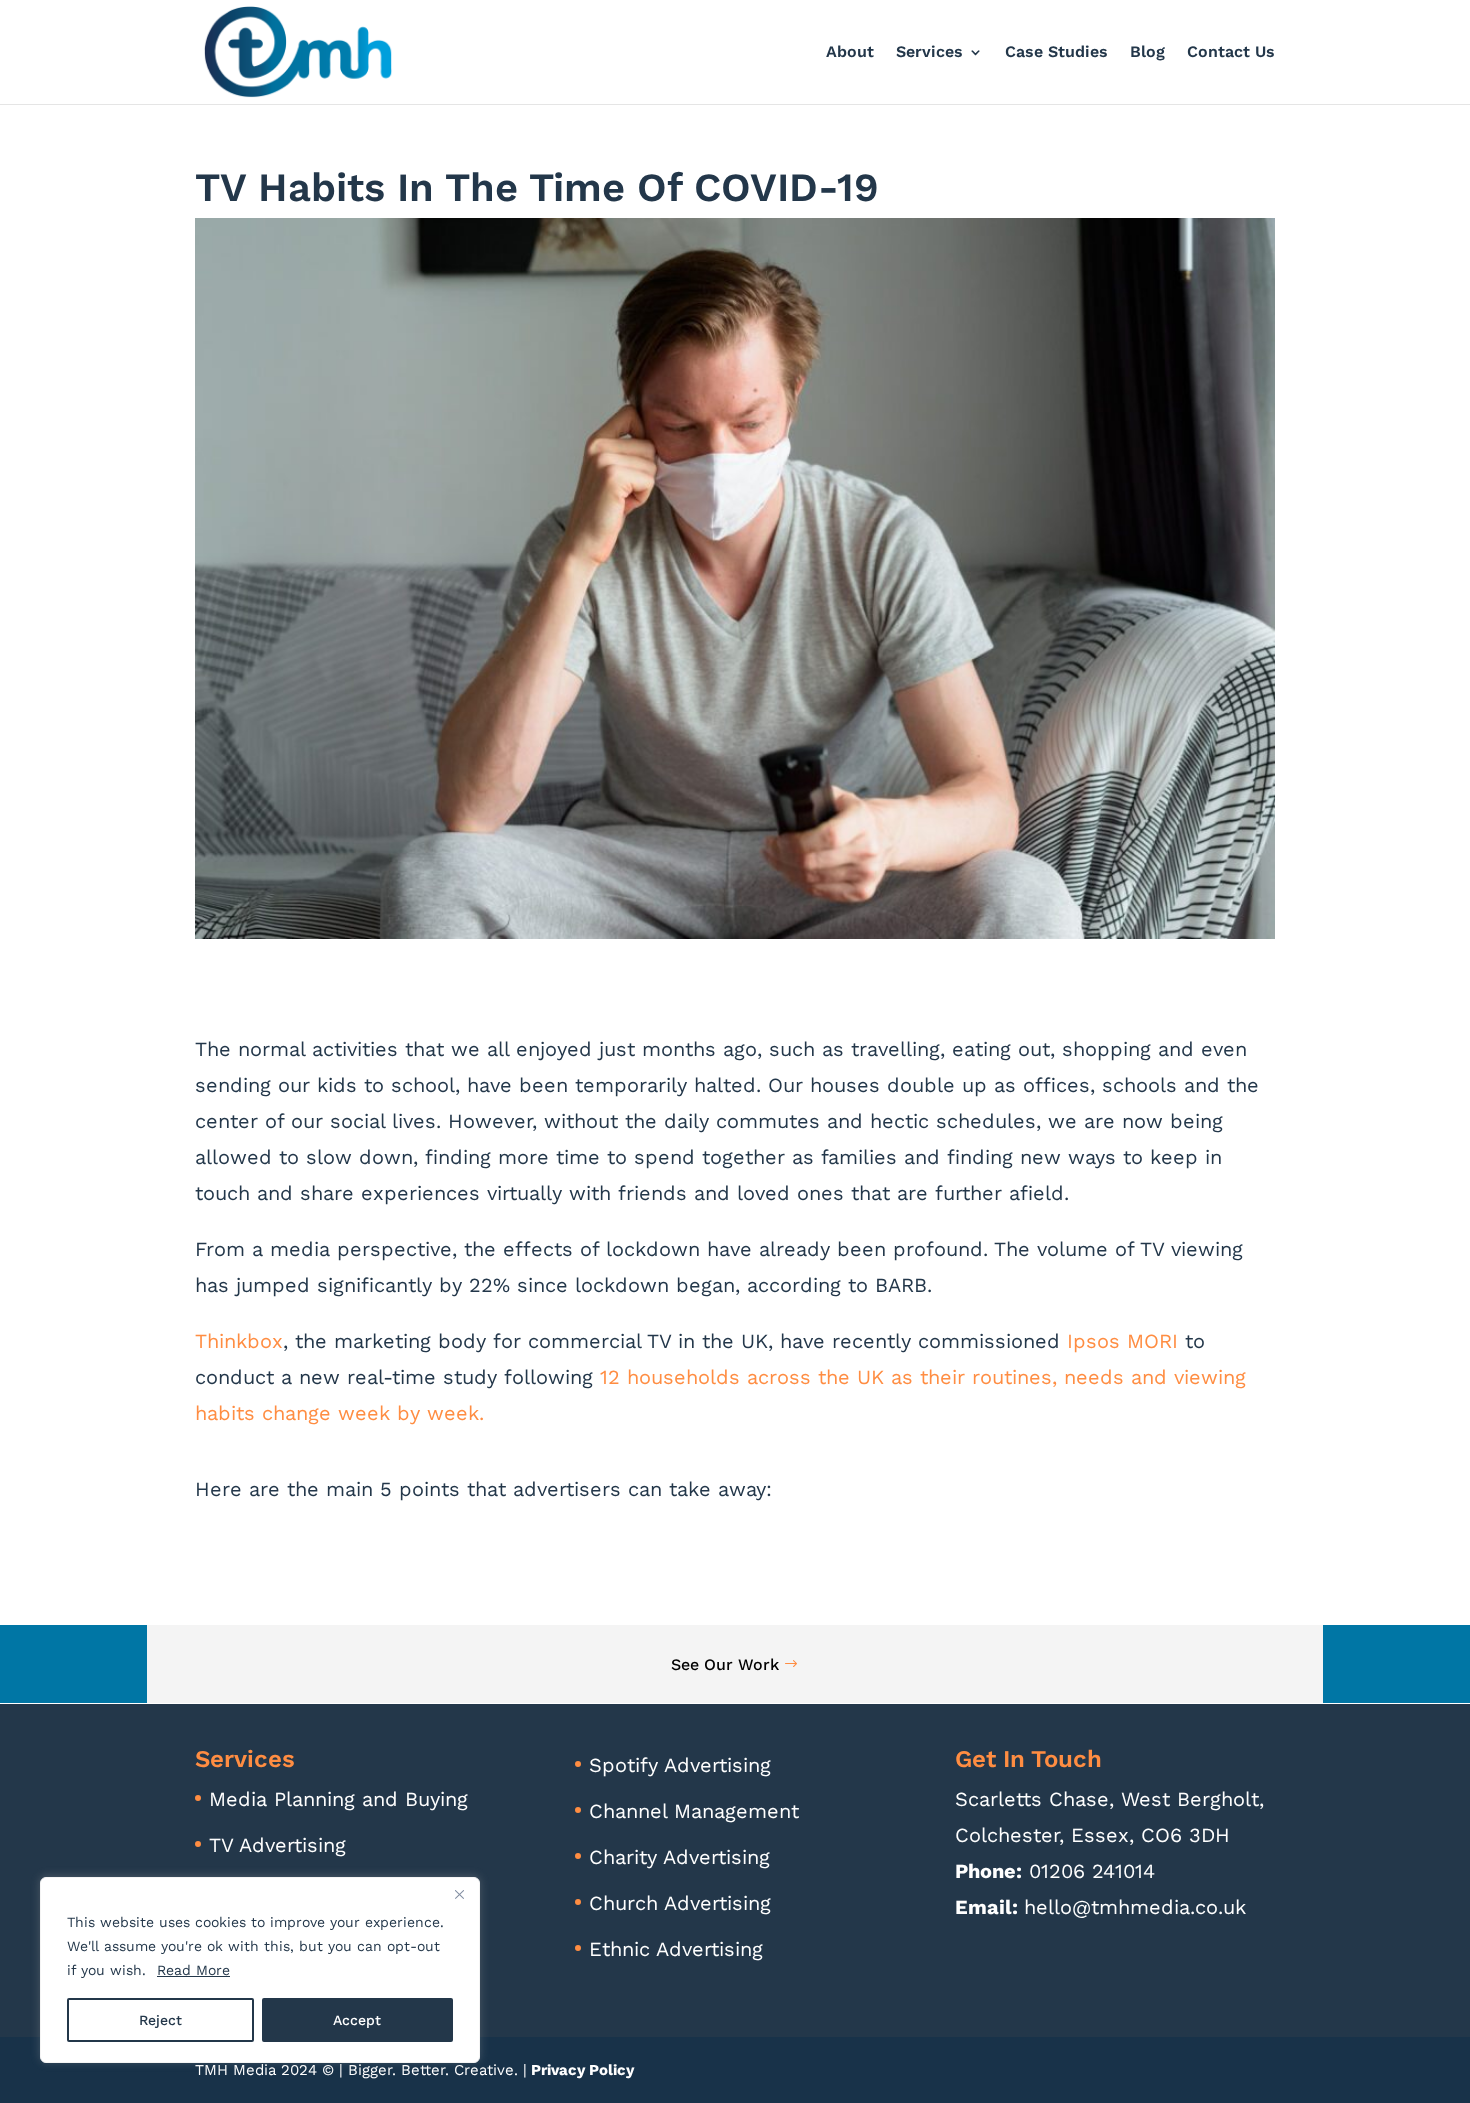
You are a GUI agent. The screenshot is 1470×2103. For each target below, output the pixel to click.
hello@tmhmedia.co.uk (1135, 1907)
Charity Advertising (679, 1857)
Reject (160, 2020)
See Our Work (725, 1664)
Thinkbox (239, 1341)
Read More (193, 1970)
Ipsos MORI (1122, 1341)
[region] (260, 1970)
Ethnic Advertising (676, 1949)
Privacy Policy (580, 2070)
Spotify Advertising (680, 1765)
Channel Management (694, 1811)
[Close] (459, 1894)
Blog (1147, 53)
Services (929, 53)
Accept (357, 2020)
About (850, 53)
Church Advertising (680, 1903)
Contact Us (1231, 53)
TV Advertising (277, 1845)
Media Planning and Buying (338, 1799)
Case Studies (1056, 53)
